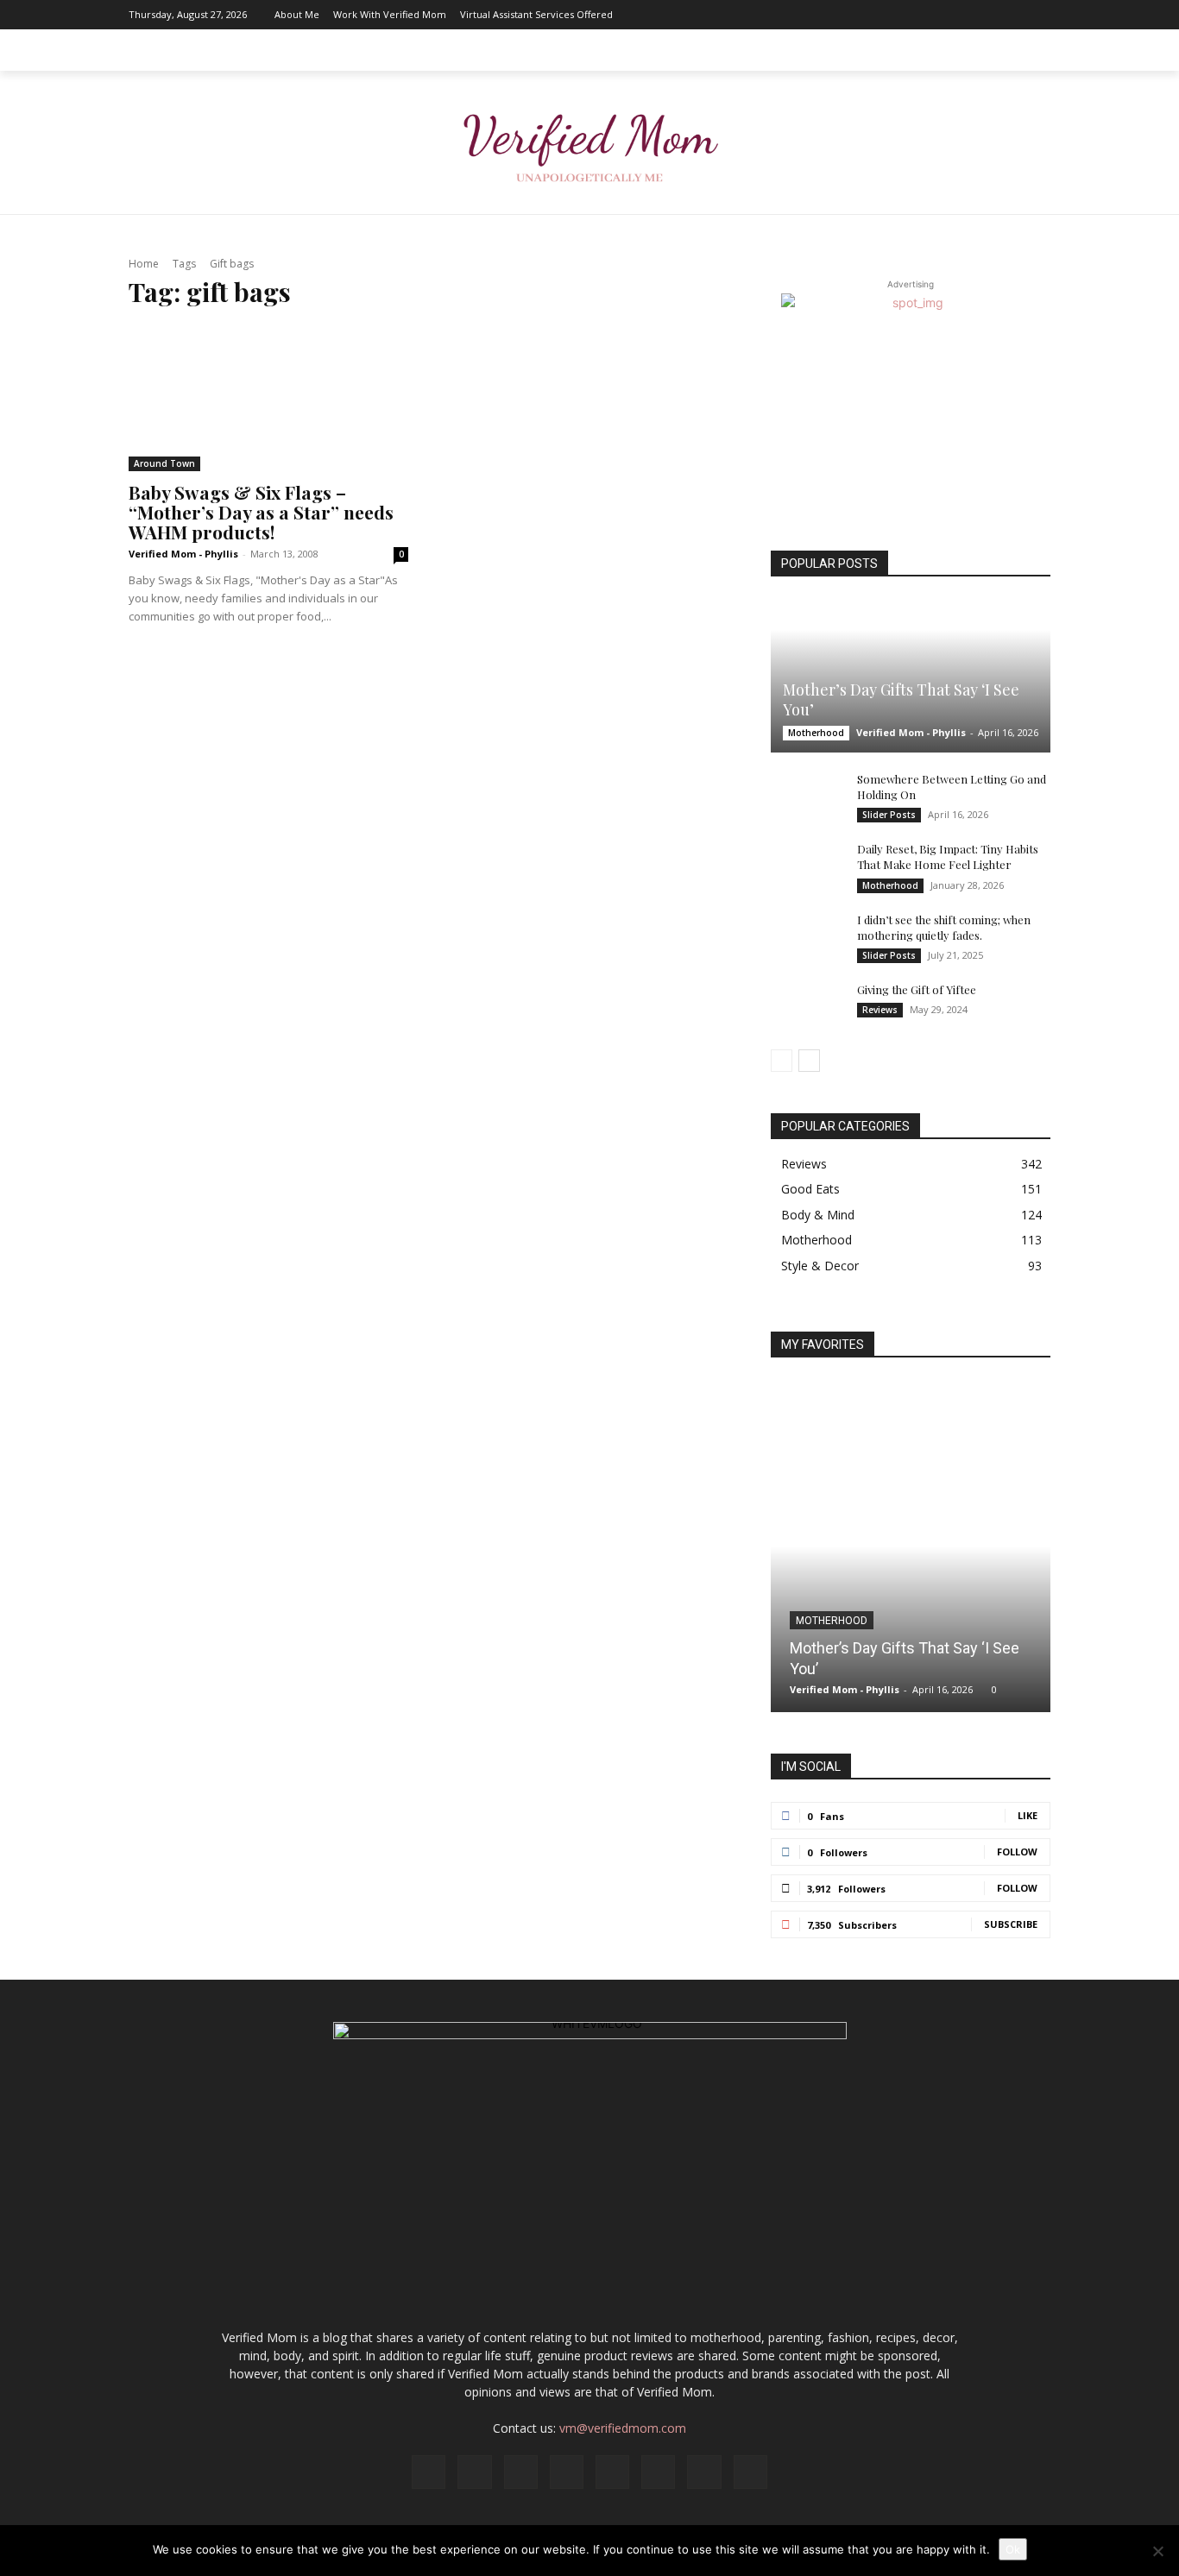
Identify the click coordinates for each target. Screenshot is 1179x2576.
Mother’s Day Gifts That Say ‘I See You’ (901, 699)
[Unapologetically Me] (589, 143)
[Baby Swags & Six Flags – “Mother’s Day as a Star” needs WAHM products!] (268, 399)
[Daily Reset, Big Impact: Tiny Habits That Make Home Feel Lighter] (805, 866)
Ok (1013, 2549)
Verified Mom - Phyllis (183, 554)
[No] (1157, 2551)
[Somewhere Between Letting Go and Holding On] (805, 796)
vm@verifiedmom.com (623, 2428)
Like (1028, 1815)
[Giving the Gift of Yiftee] (805, 1006)
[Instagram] (882, 15)
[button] (1030, 50)
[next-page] (809, 1061)
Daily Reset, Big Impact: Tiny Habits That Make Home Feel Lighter (948, 857)
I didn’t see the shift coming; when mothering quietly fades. (944, 927)
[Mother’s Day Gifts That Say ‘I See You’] (911, 676)
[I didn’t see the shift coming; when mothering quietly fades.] (805, 936)
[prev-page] (782, 1061)
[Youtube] (1037, 15)
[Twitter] (1012, 15)
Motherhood (816, 733)
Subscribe (1011, 1924)
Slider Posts (889, 815)
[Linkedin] (908, 15)
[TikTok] (986, 15)
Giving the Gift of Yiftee (917, 989)
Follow (1017, 1852)
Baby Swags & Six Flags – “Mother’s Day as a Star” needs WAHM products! (261, 512)
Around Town (164, 463)
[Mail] (934, 15)
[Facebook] (856, 15)
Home (144, 264)
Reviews (880, 1010)
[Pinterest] (960, 15)
